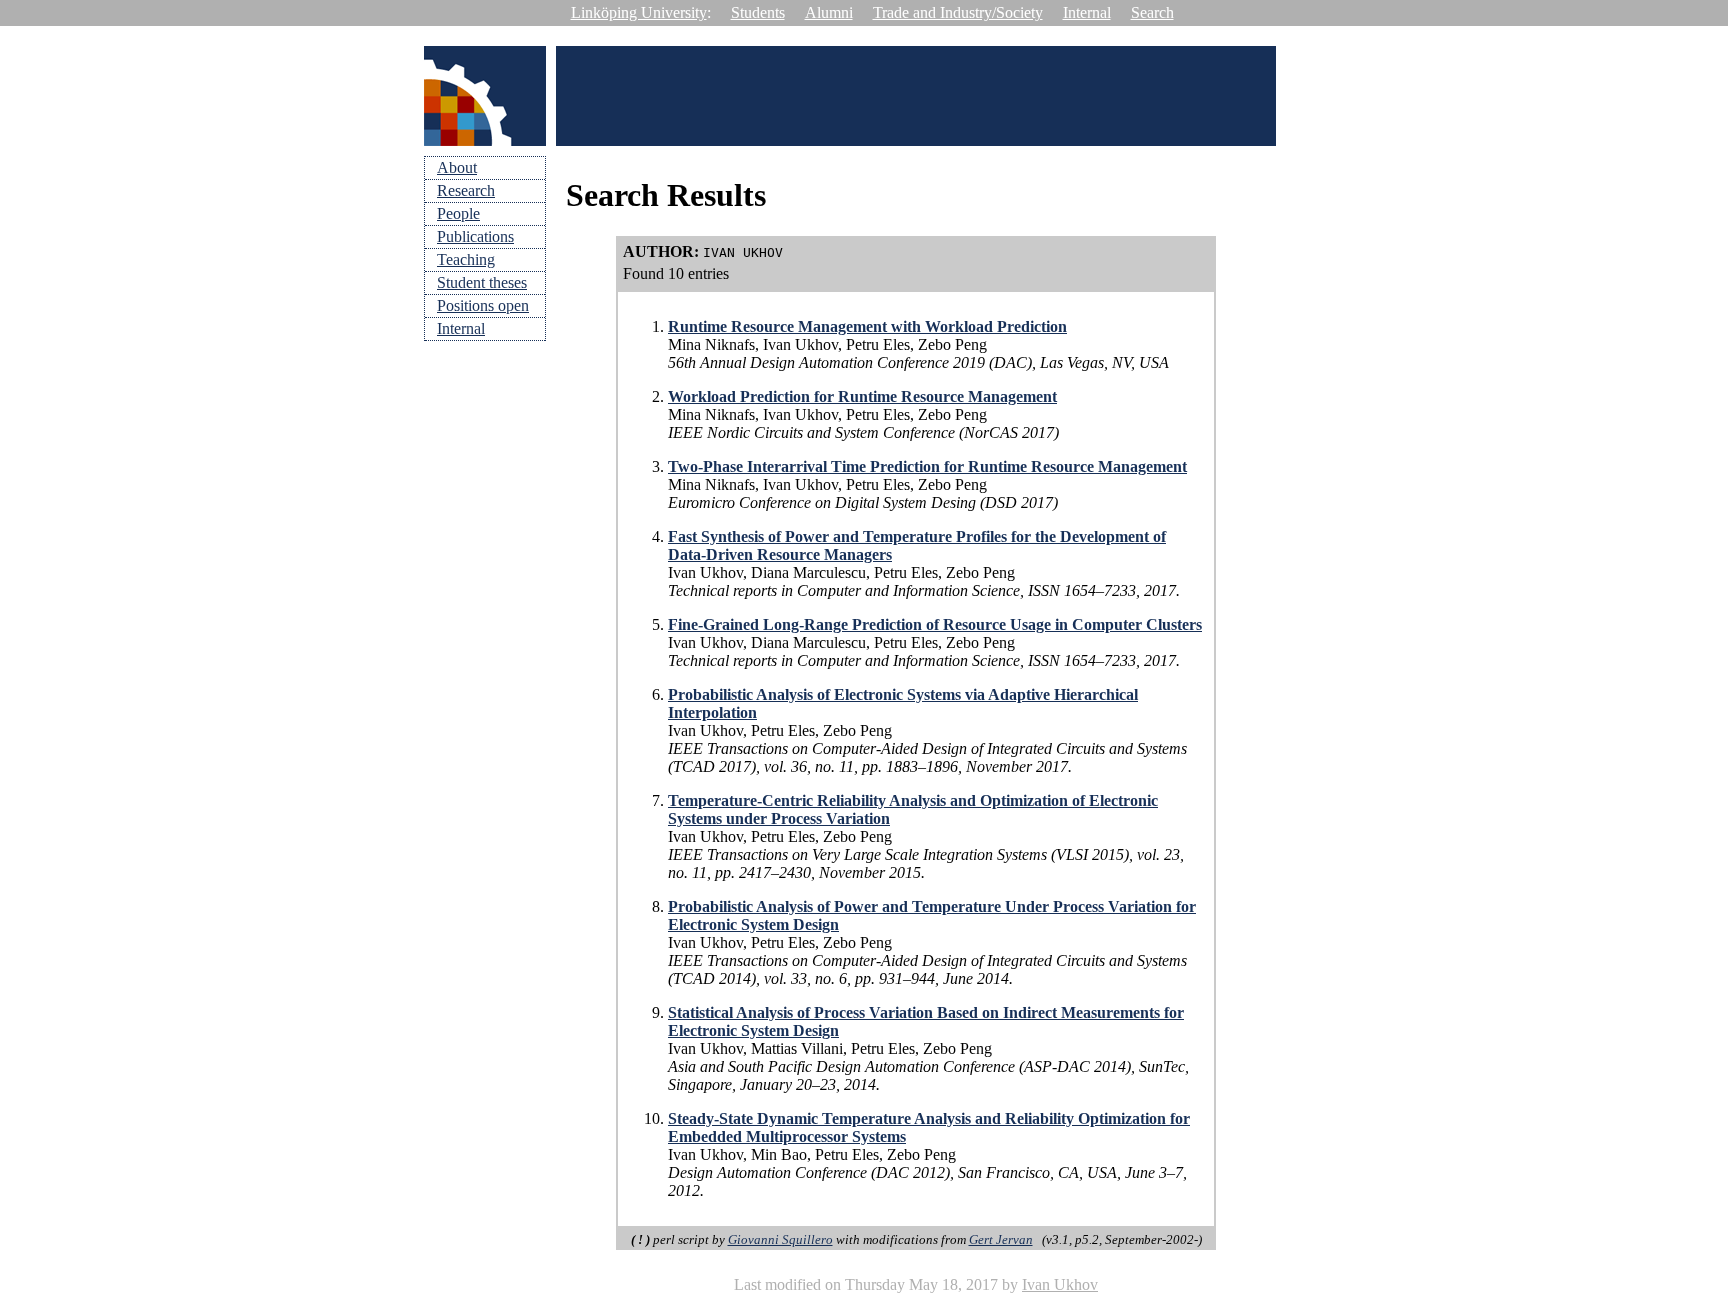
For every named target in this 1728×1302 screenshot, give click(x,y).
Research (466, 190)
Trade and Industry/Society (958, 12)
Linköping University (639, 12)
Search (1152, 12)
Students (758, 12)
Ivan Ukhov (1060, 1284)
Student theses (482, 282)
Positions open (483, 305)
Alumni (829, 12)
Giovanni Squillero (780, 1239)
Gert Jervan (1001, 1239)
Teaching (466, 259)
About (457, 167)
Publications (475, 236)
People (458, 213)
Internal (1087, 12)
